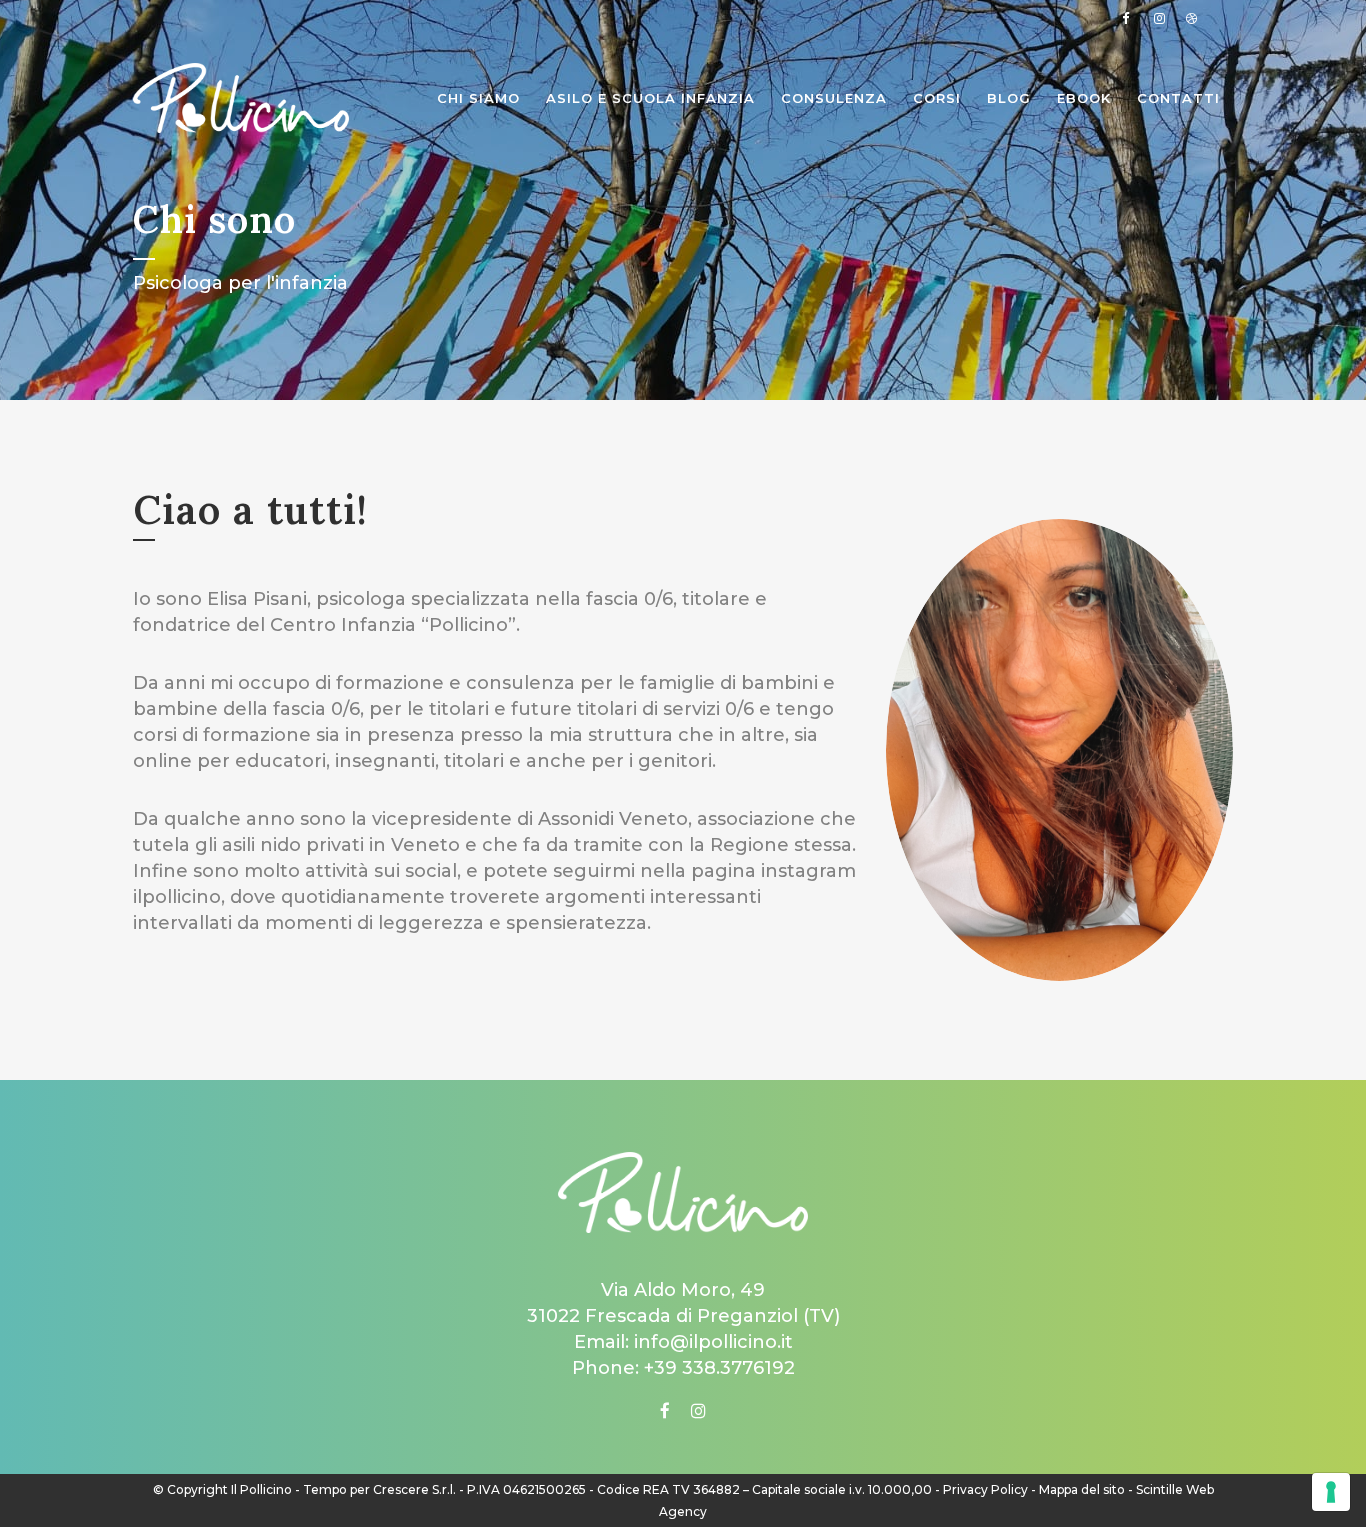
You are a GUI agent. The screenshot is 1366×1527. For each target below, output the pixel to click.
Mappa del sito (1082, 1489)
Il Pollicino (261, 1489)
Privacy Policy (985, 1489)
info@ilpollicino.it (713, 1342)
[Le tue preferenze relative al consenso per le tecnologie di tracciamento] (1331, 1492)
